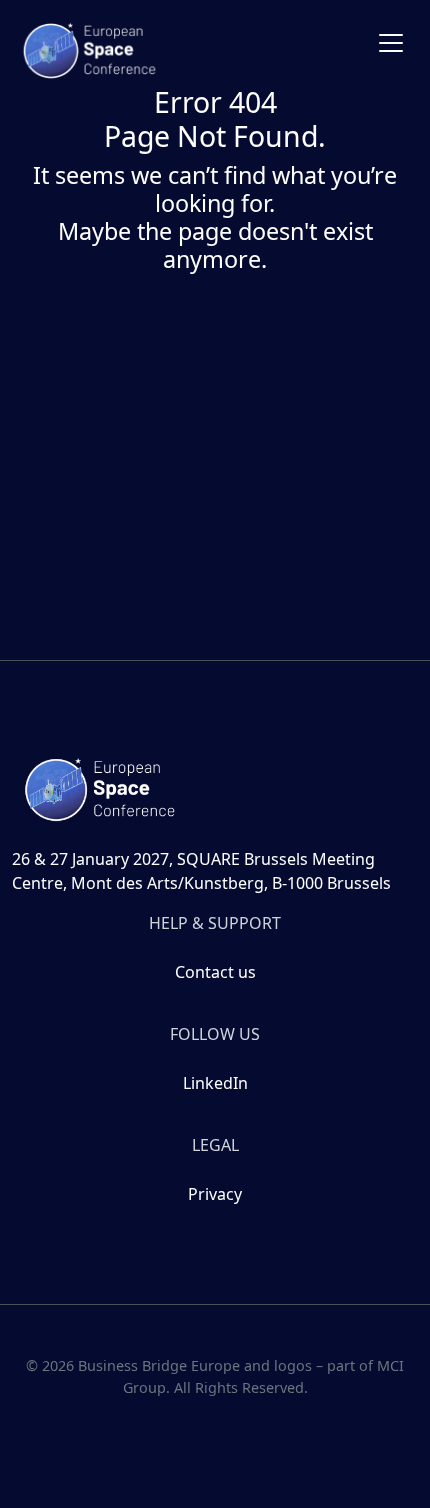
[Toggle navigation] (391, 43)
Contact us (215, 972)
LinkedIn (215, 1083)
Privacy (215, 1194)
